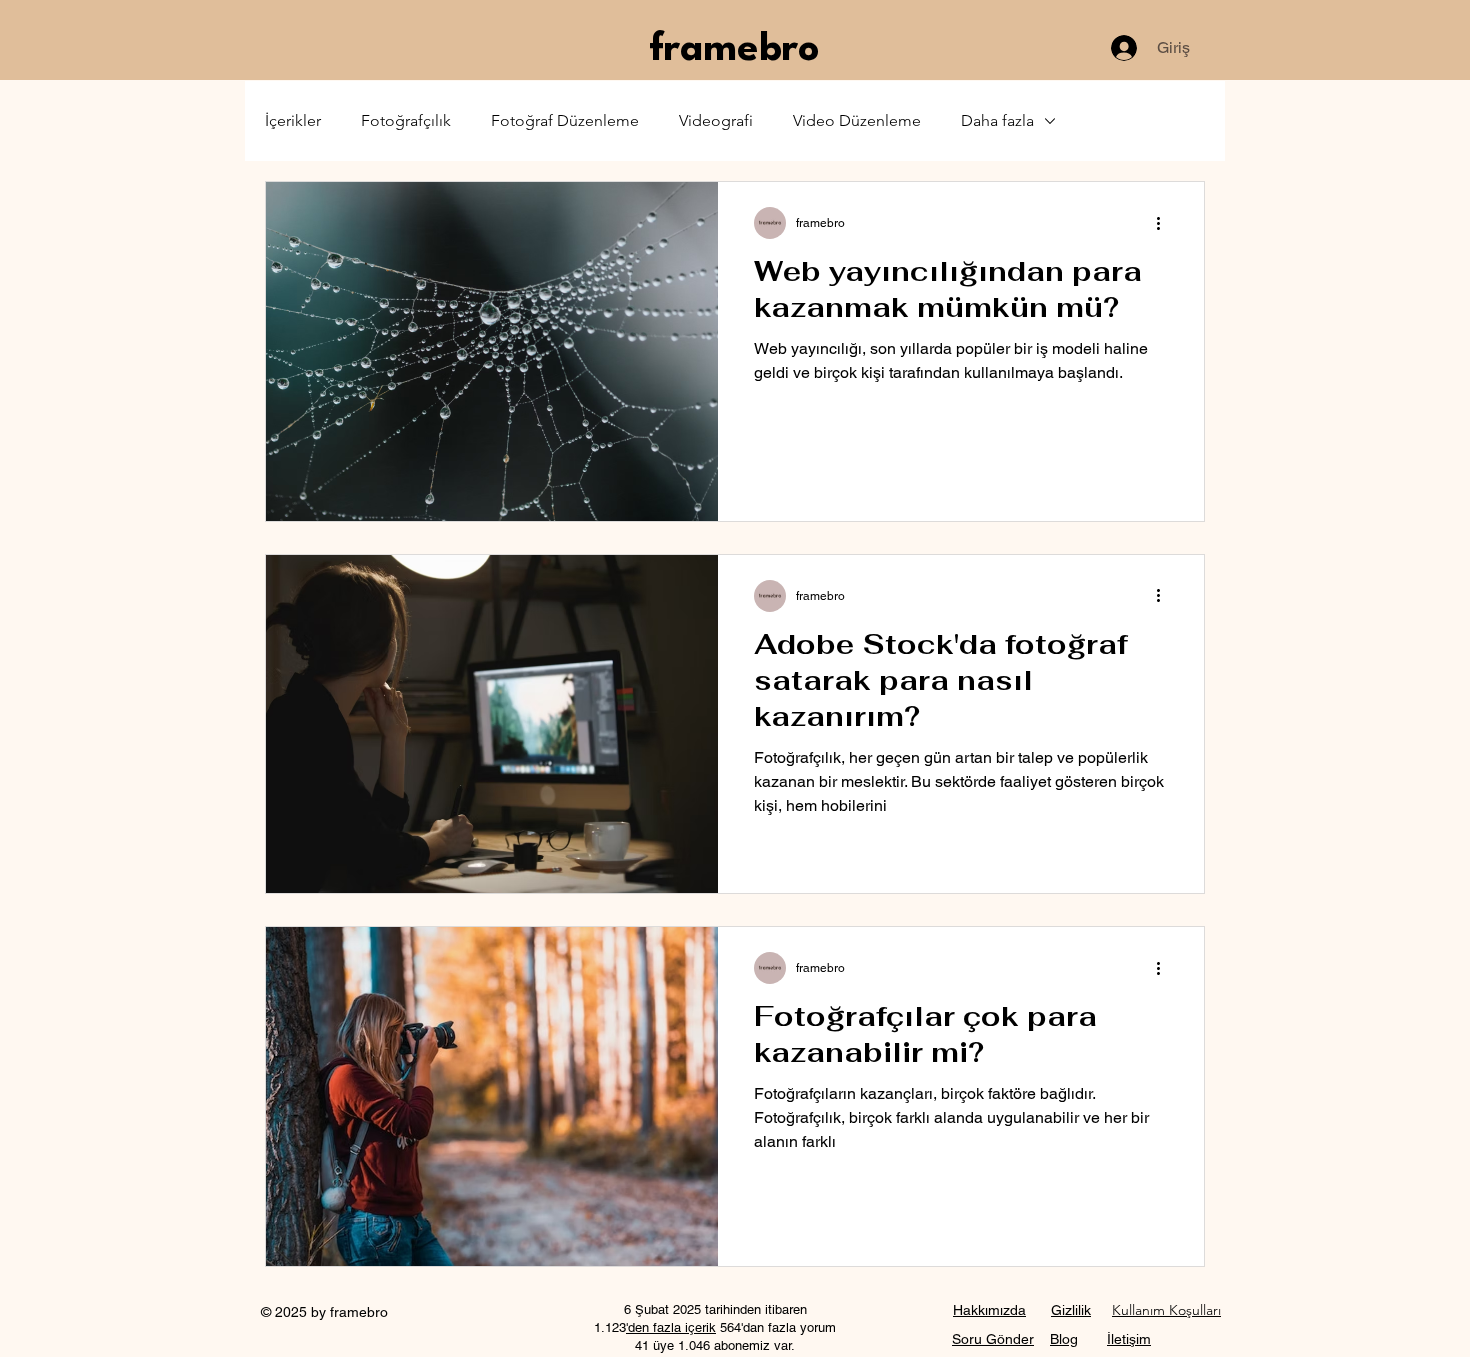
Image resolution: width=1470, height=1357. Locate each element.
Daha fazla (997, 120)
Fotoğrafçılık (406, 120)
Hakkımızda (989, 1310)
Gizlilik (1071, 1310)
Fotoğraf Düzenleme (565, 120)
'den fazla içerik (671, 1327)
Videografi (716, 120)
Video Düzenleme (857, 120)
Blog (1064, 1339)
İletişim (1129, 1339)
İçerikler (293, 120)
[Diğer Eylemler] (1165, 223)
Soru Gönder (993, 1339)
